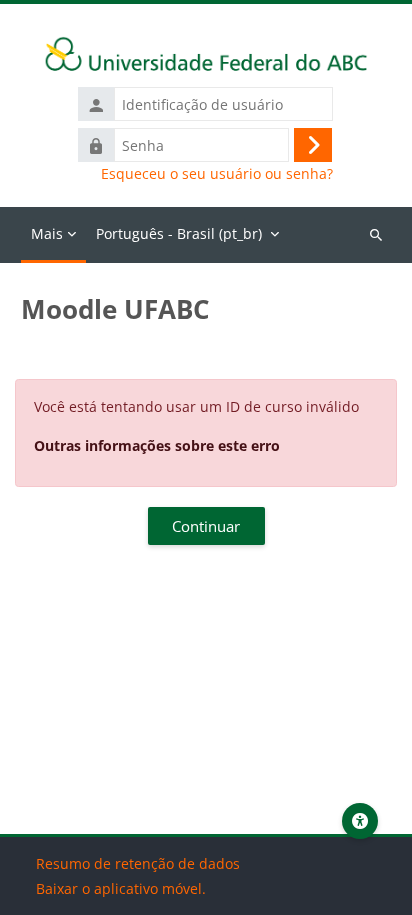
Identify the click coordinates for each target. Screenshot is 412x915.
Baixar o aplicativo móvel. (121, 888)
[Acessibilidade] (360, 821)
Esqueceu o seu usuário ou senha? (217, 174)
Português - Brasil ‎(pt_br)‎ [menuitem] (179, 233)
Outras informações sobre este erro (157, 445)
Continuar (206, 526)
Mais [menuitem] (47, 233)
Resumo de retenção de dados (138, 863)
